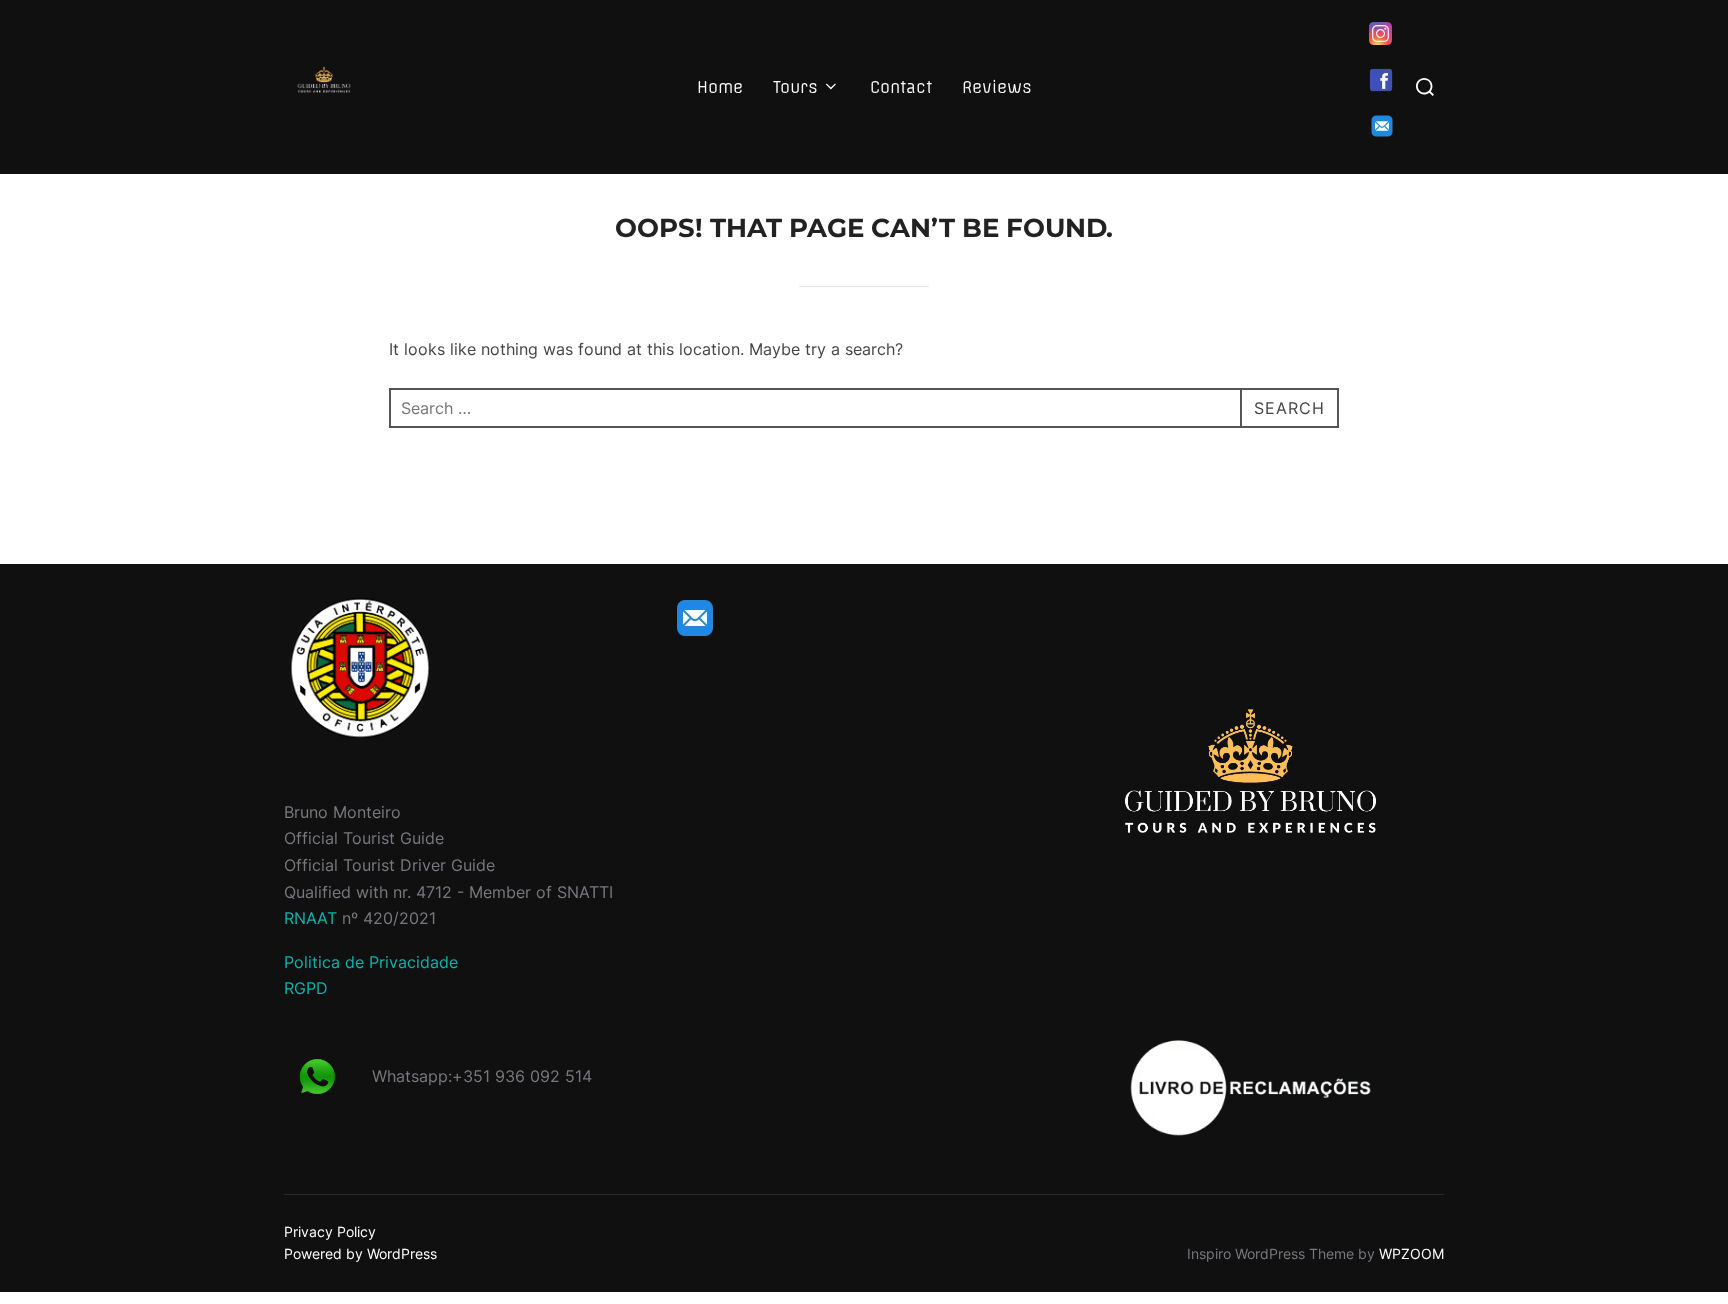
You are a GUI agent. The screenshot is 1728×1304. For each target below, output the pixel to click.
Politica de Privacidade (371, 962)
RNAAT (310, 918)
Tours (795, 87)
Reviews (997, 87)
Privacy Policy (330, 1231)
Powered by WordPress (360, 1253)
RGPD (306, 988)
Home (720, 87)
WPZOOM (1411, 1253)
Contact (901, 87)
